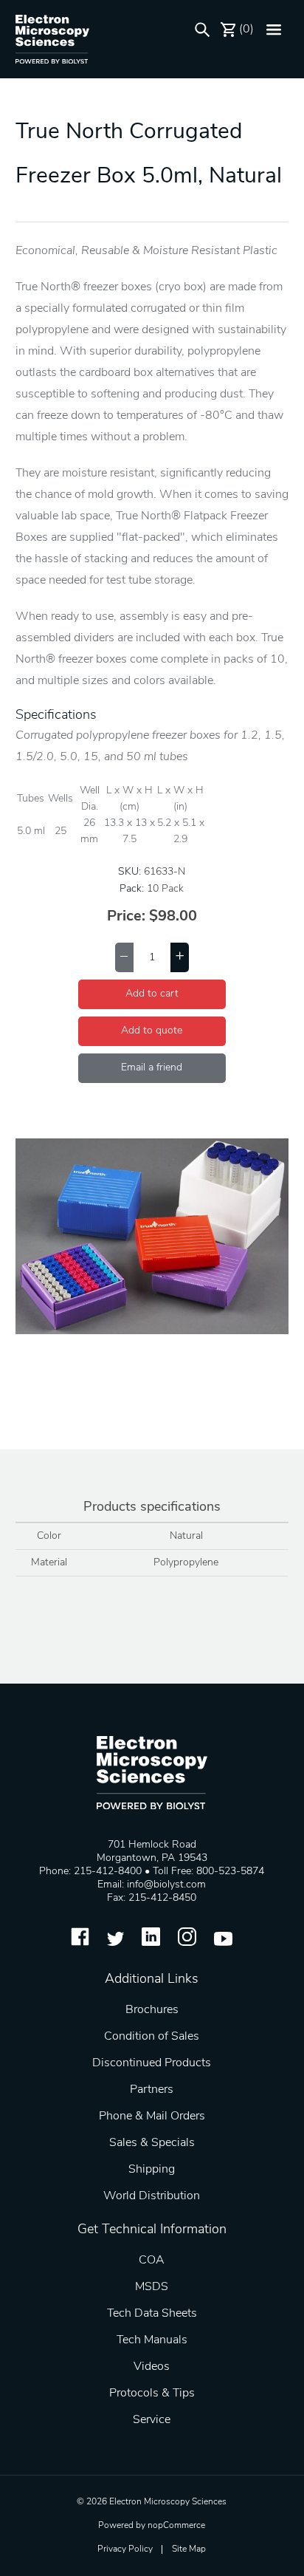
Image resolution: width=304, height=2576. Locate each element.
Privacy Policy (125, 2549)
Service (152, 2420)
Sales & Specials (152, 2143)
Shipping (152, 2170)
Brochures (152, 2010)
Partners (152, 2090)
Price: (126, 917)
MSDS (152, 2287)
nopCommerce (176, 2526)
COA (152, 2261)
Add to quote (152, 1031)
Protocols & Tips (152, 2394)
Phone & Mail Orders (152, 2117)
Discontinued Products (152, 2063)
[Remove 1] (124, 957)
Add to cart (152, 994)
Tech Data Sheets (152, 2314)
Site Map (189, 2549)
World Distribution (152, 2196)
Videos (152, 2367)
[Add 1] (180, 957)
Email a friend (152, 1068)
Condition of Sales (152, 2037)
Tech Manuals (152, 2340)
